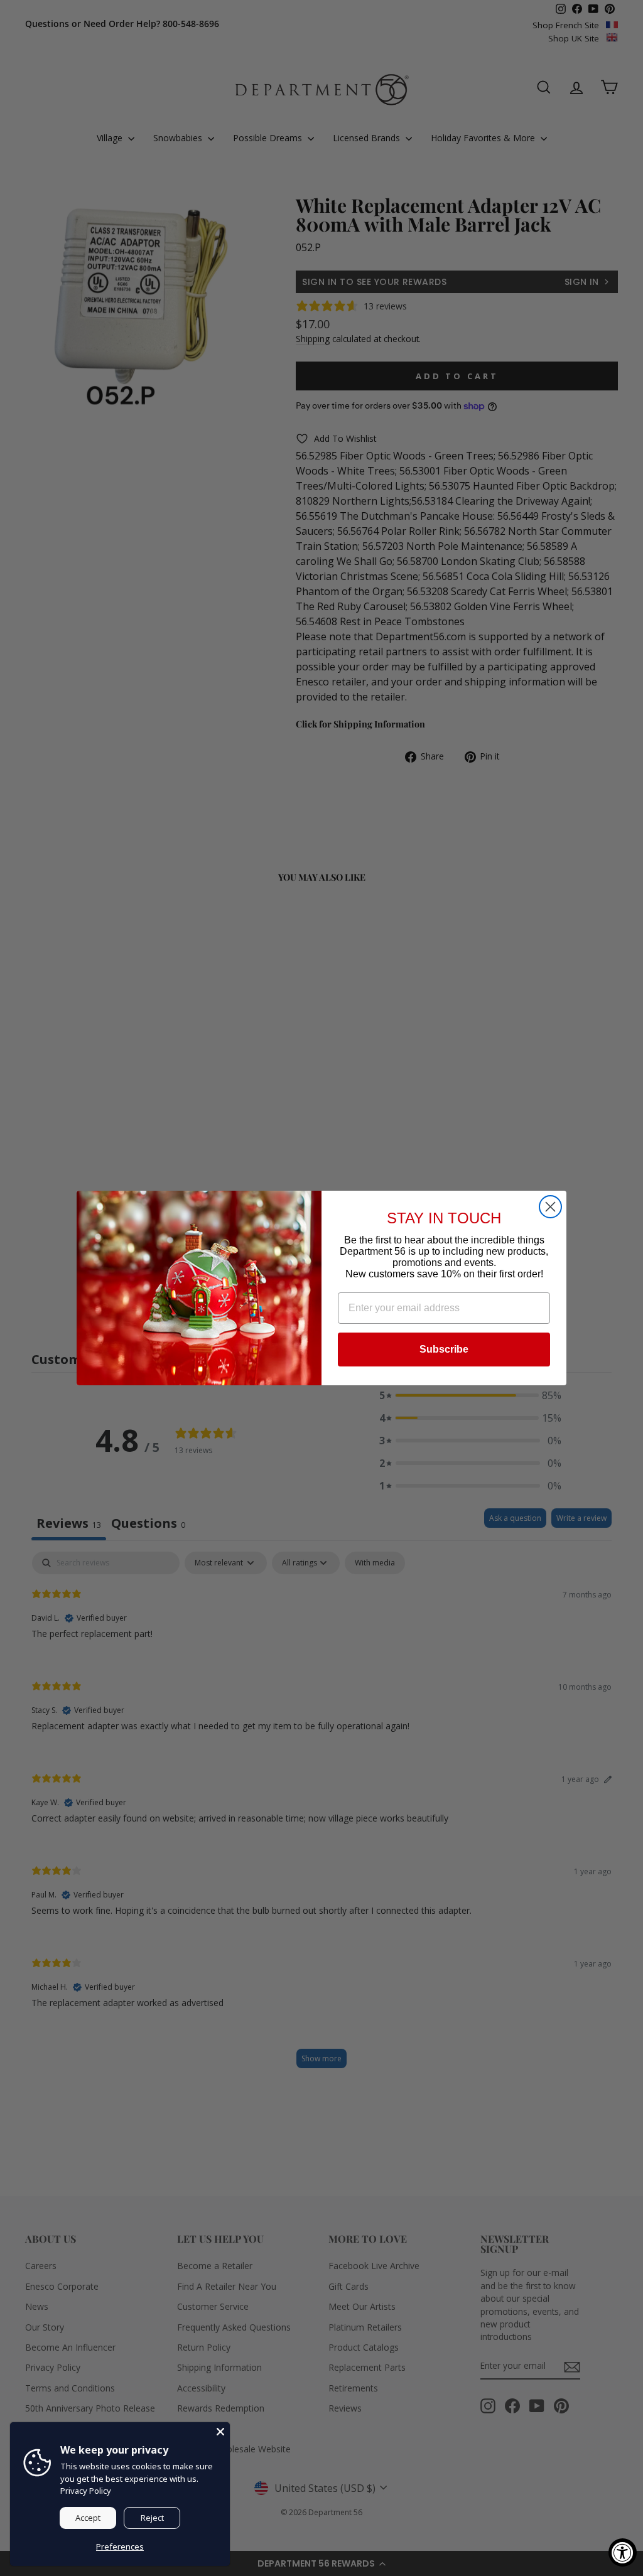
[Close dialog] (550, 1207)
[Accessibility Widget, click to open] (623, 2552)
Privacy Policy (86, 2491)
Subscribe (444, 1349)
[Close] (220, 2432)
